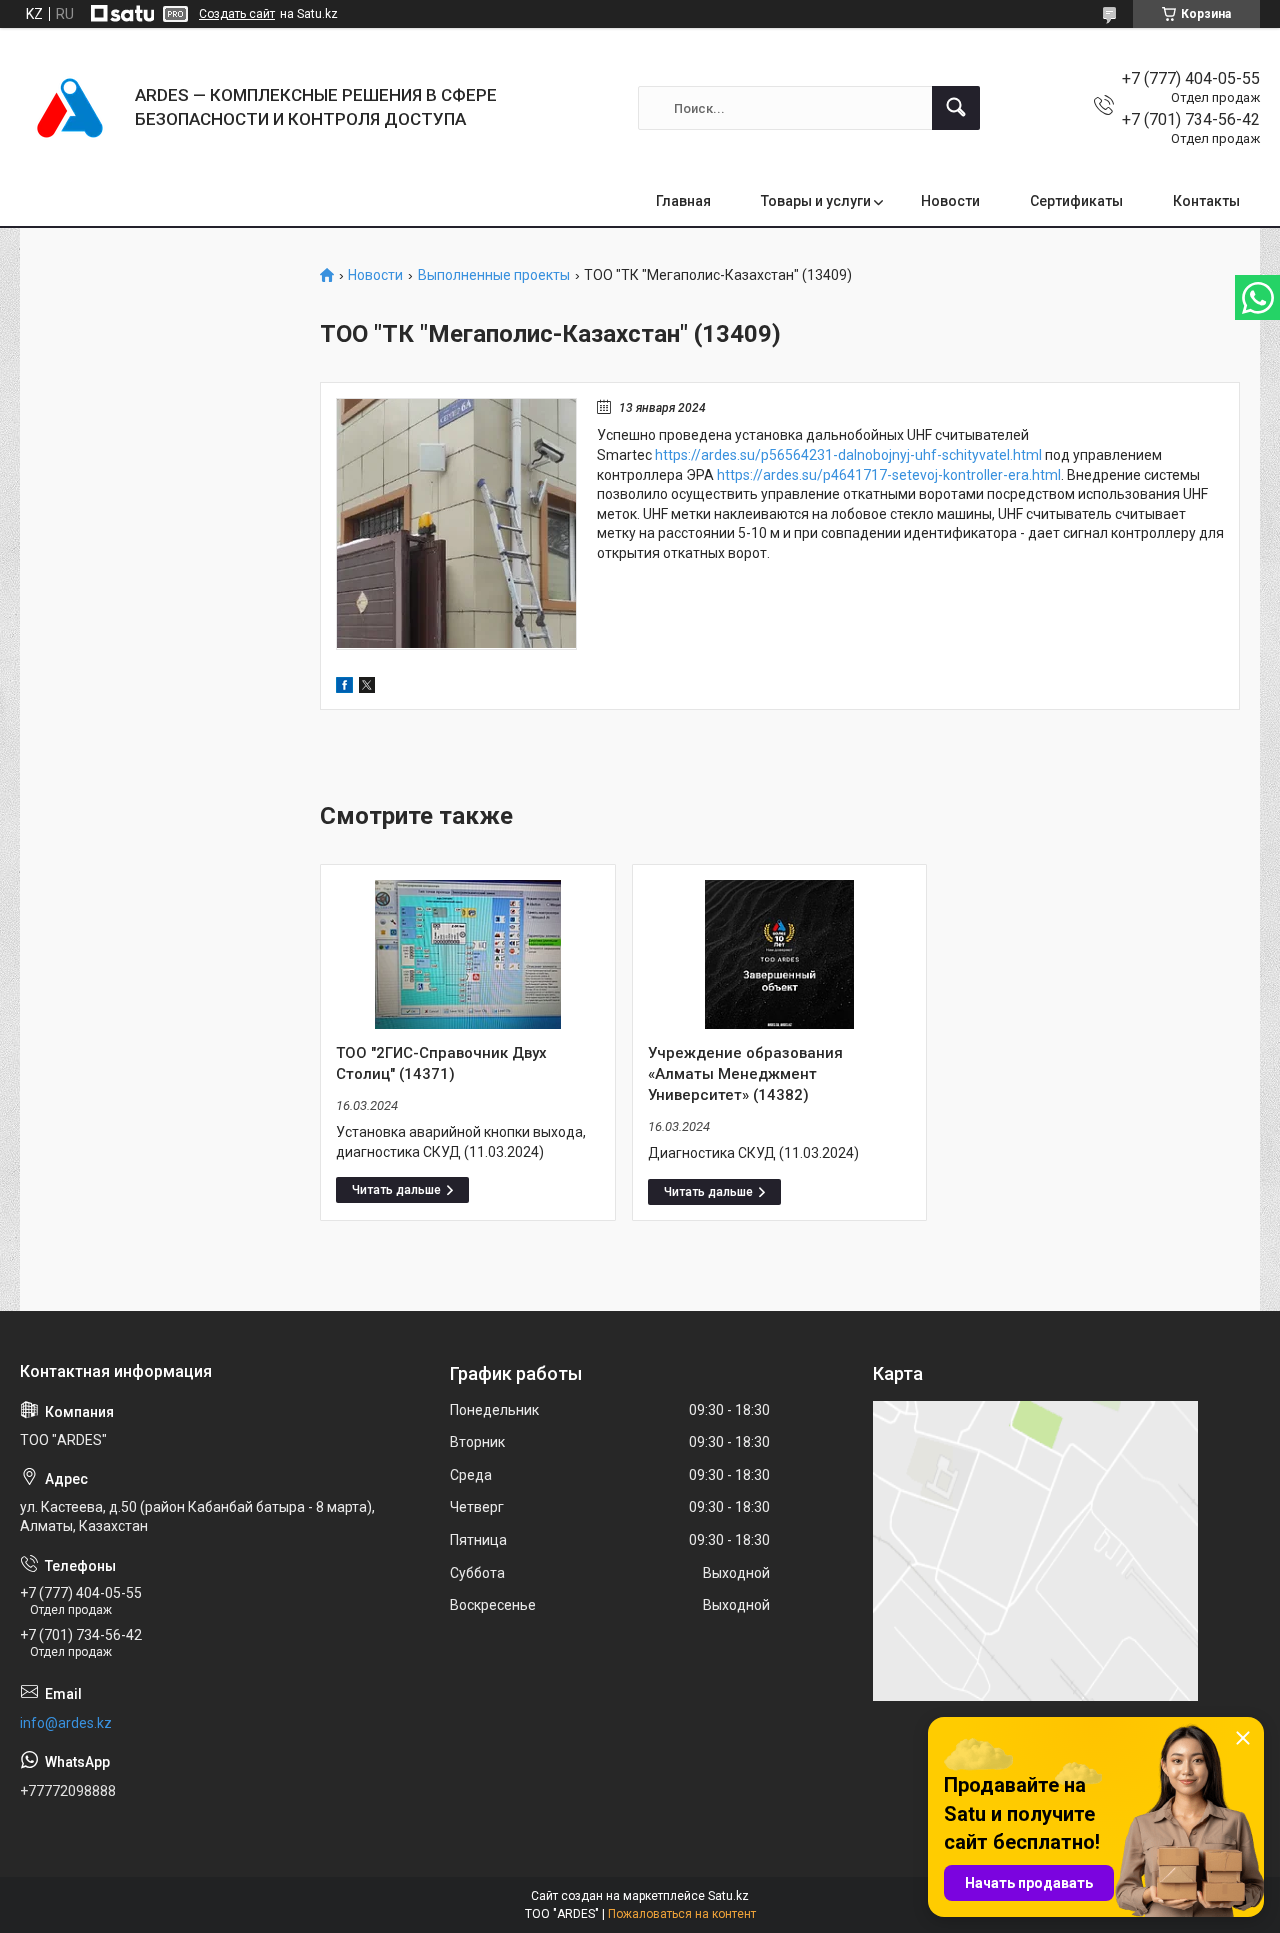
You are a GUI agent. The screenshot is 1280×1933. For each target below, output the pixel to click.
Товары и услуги (816, 201)
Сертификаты (1076, 201)
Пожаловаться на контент (682, 1914)
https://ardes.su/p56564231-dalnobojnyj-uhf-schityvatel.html (848, 455)
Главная (683, 201)
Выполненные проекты (494, 275)
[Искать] (956, 108)
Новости (950, 201)
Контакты (1206, 201)
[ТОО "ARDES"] (70, 108)
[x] (367, 688)
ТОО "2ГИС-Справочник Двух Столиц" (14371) (441, 1063)
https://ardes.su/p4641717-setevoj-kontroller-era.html (889, 475)
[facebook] (344, 688)
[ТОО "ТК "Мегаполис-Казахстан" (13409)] (456, 524)
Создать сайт (237, 14)
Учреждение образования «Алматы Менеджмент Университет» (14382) (745, 1074)
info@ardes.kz (66, 1723)
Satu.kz (728, 1896)
